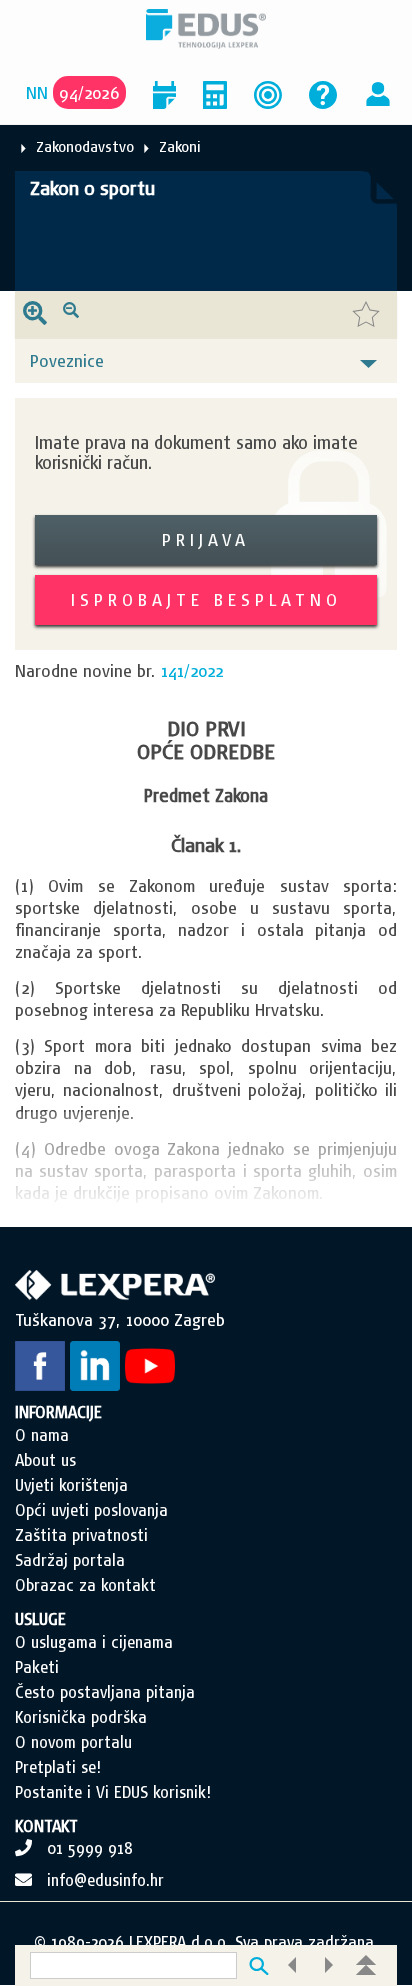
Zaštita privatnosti (81, 1535)
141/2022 (192, 670)
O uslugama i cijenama (94, 1642)
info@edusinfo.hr (105, 1880)
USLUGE (40, 1619)
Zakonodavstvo (85, 146)
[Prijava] (378, 92)
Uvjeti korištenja (71, 1485)
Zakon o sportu (92, 188)
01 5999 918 (90, 1848)
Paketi (37, 1667)
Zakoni (180, 146)
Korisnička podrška (81, 1717)
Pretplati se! (58, 1767)
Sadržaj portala (70, 1560)
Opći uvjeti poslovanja (91, 1510)
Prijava (206, 539)
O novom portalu (73, 1742)
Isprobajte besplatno (206, 599)
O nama (42, 1435)
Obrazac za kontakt (85, 1585)
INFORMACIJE (58, 1412)
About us (45, 1460)
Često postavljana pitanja (105, 1692)
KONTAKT (46, 1826)
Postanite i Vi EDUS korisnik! (113, 1792)
